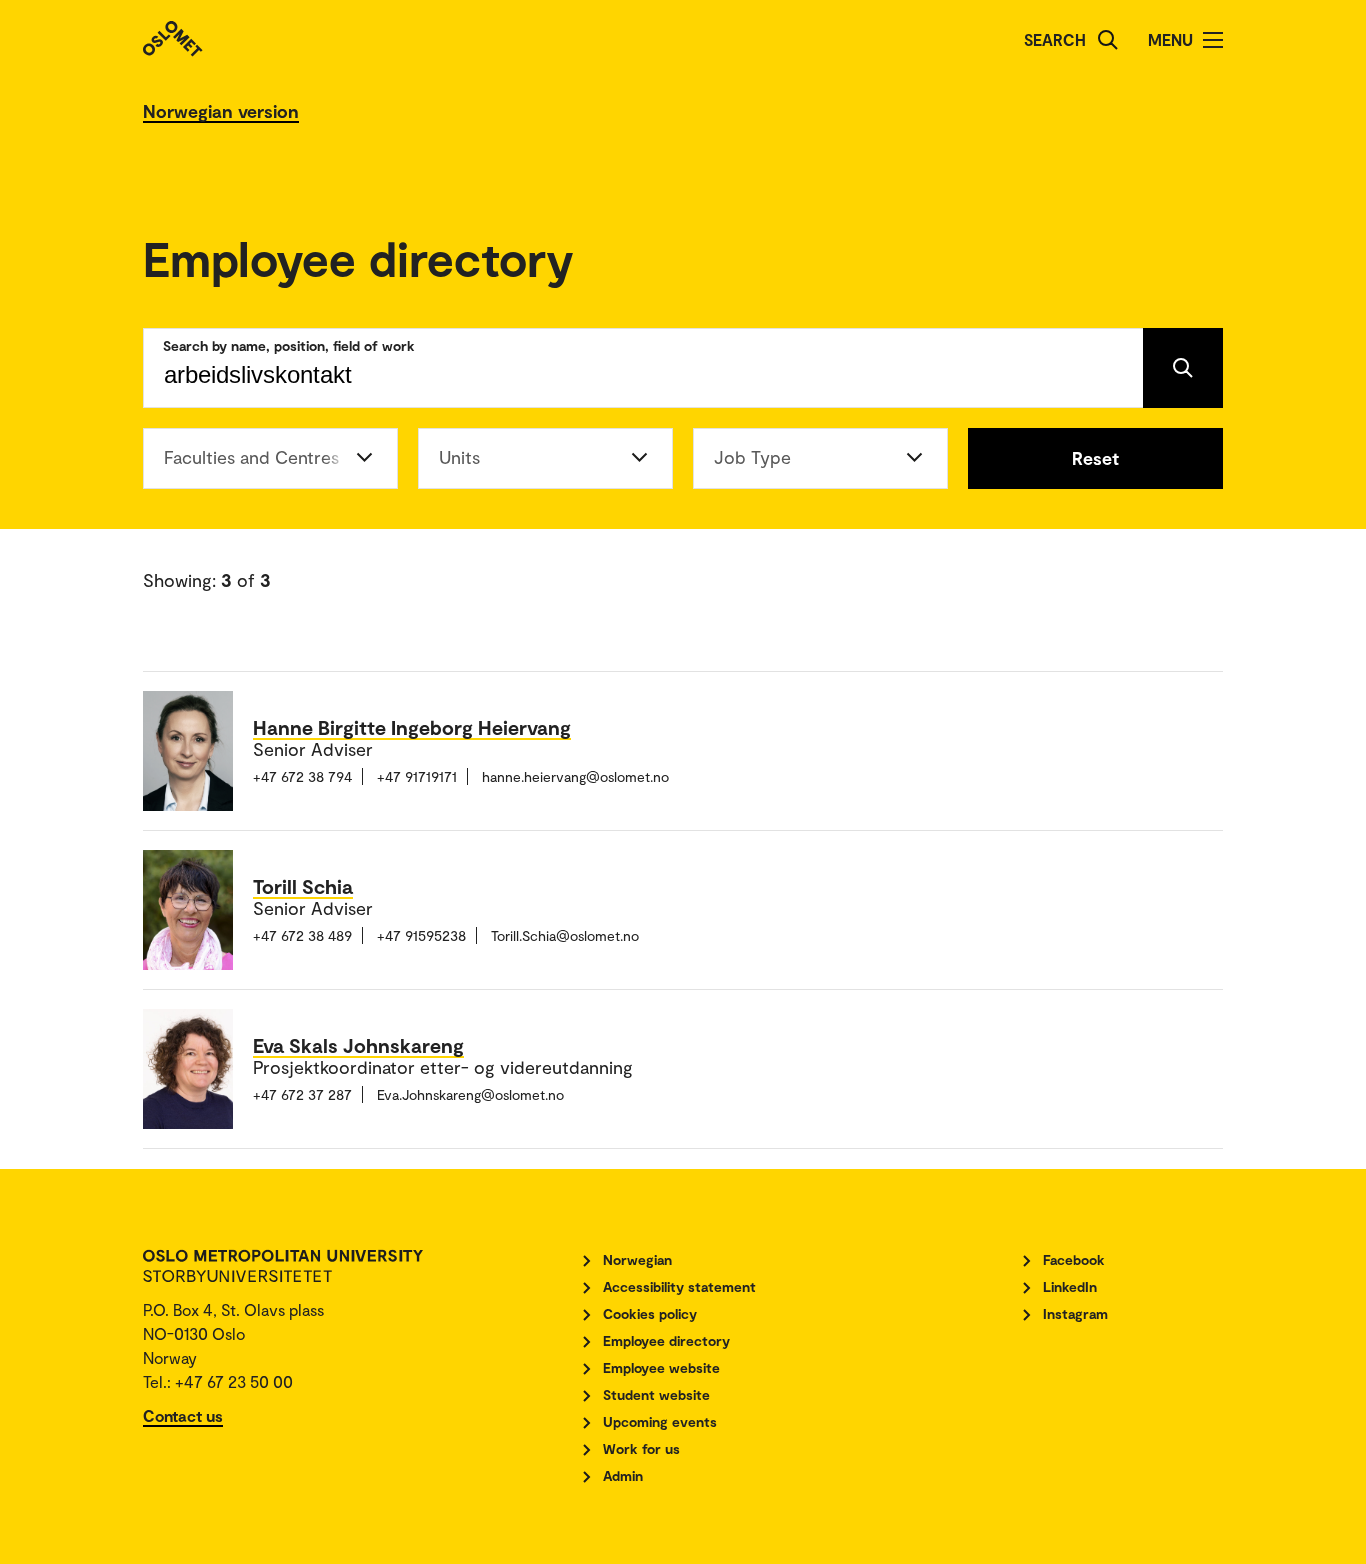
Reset (1095, 458)
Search (1055, 39)
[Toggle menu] (1213, 40)
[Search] (1108, 40)
